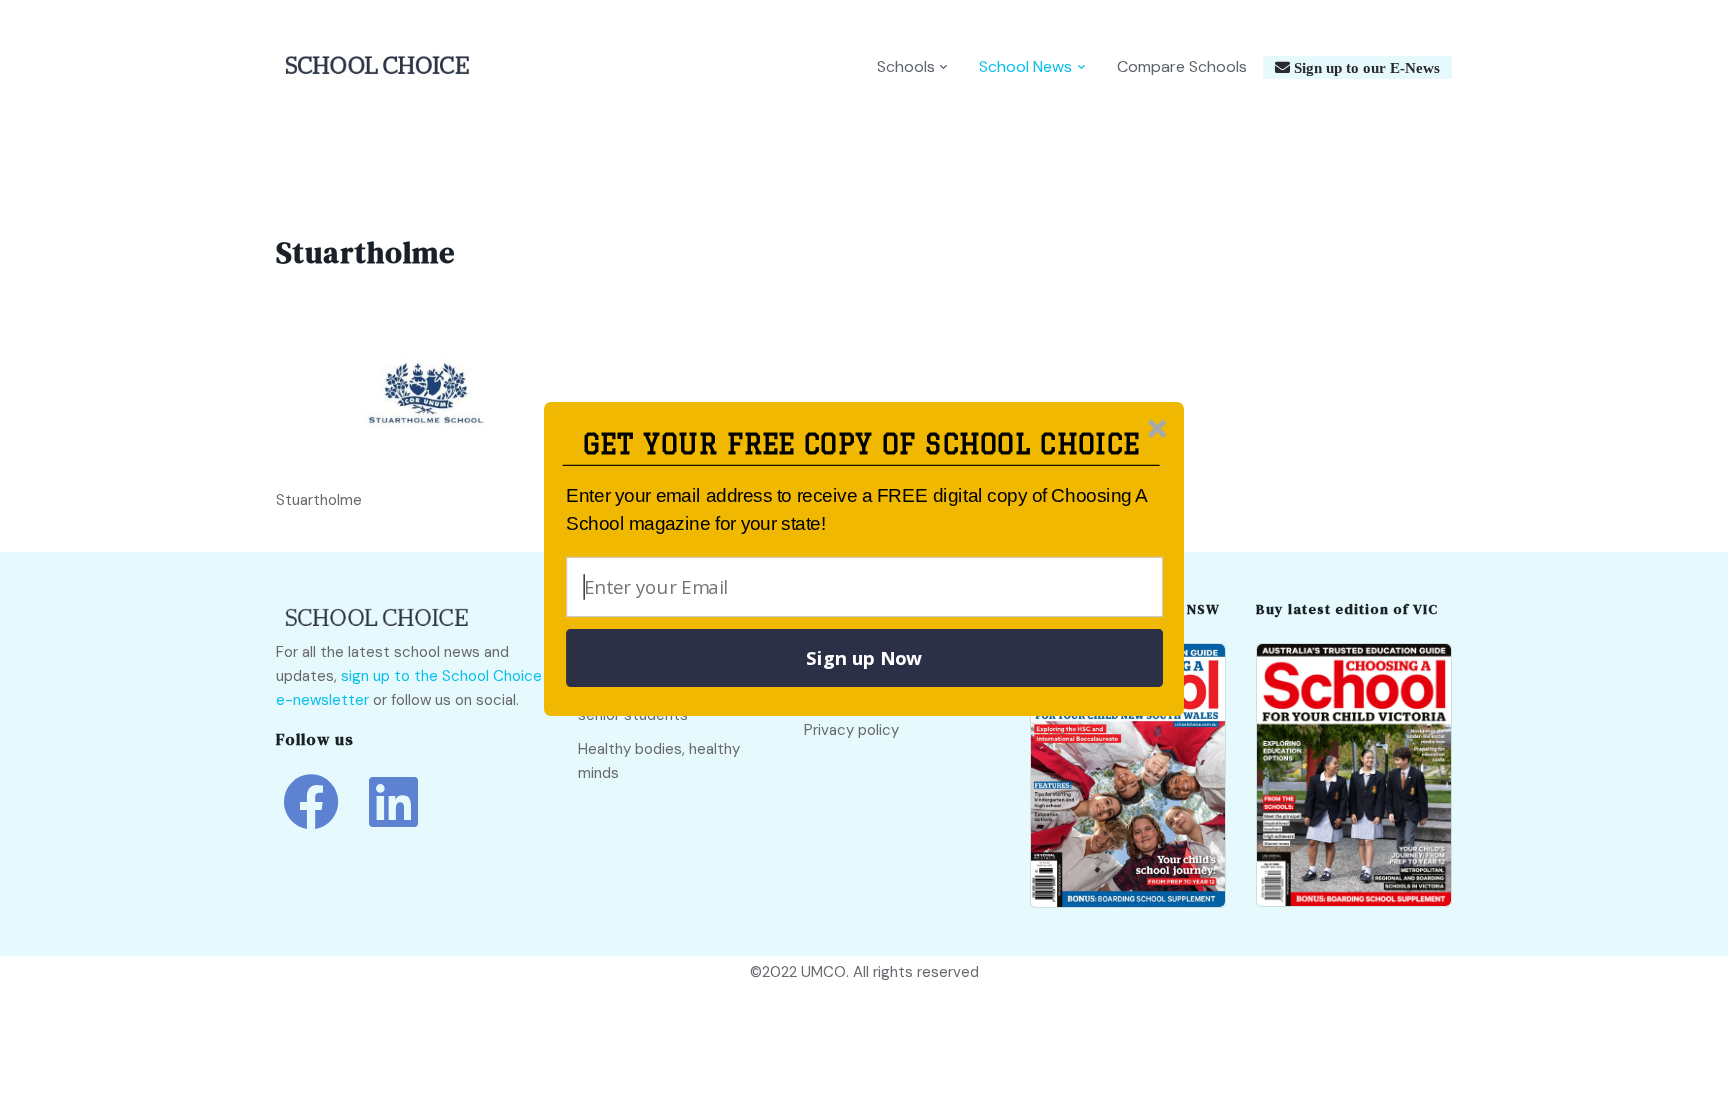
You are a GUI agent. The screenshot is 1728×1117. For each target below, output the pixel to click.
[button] (861, 444)
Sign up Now (864, 658)
